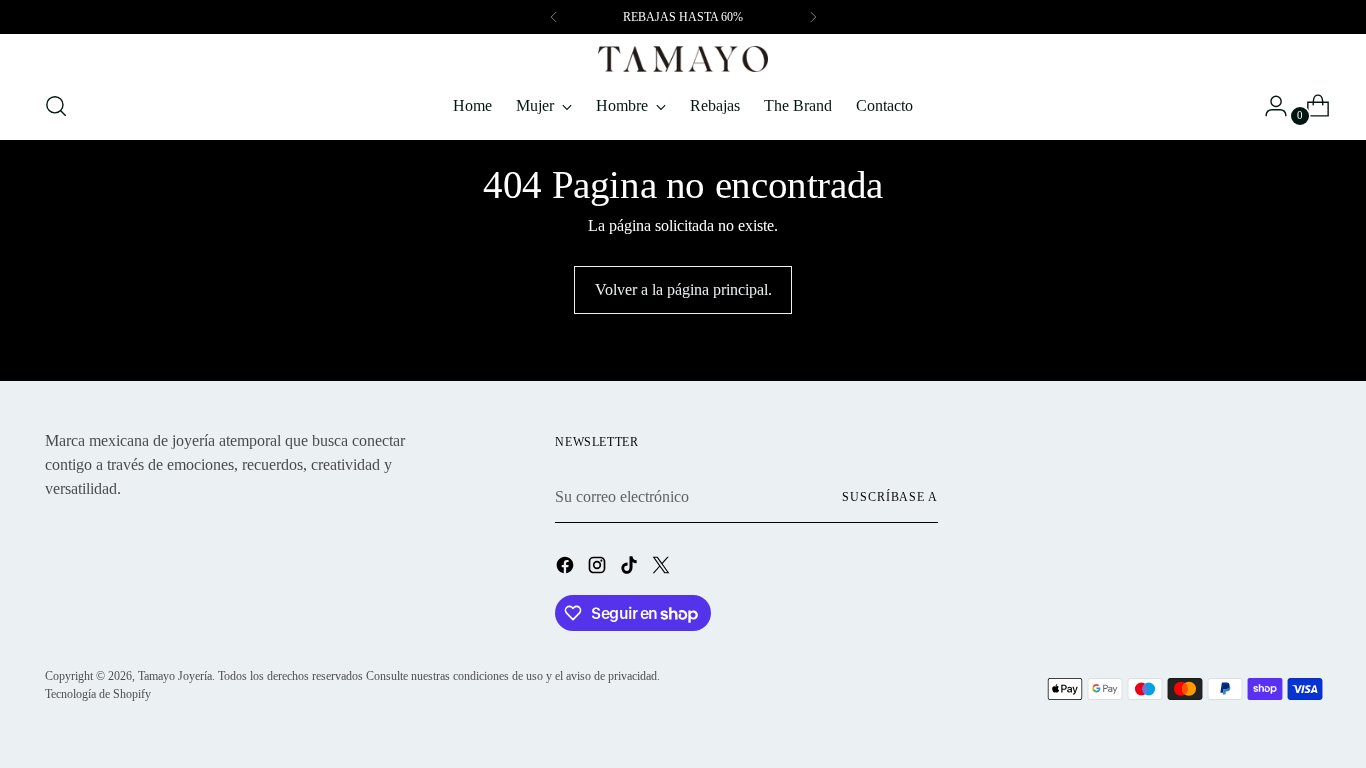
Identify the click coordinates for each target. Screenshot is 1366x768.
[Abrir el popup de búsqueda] (56, 106)
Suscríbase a (890, 497)
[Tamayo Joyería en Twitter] (663, 568)
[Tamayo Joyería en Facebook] (567, 568)
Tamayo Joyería (175, 676)
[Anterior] (554, 17)
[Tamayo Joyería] (683, 59)
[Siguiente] (813, 17)
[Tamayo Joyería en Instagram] (599, 568)
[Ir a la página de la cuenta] (1268, 106)
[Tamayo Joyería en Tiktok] (631, 568)
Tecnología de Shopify (98, 694)
